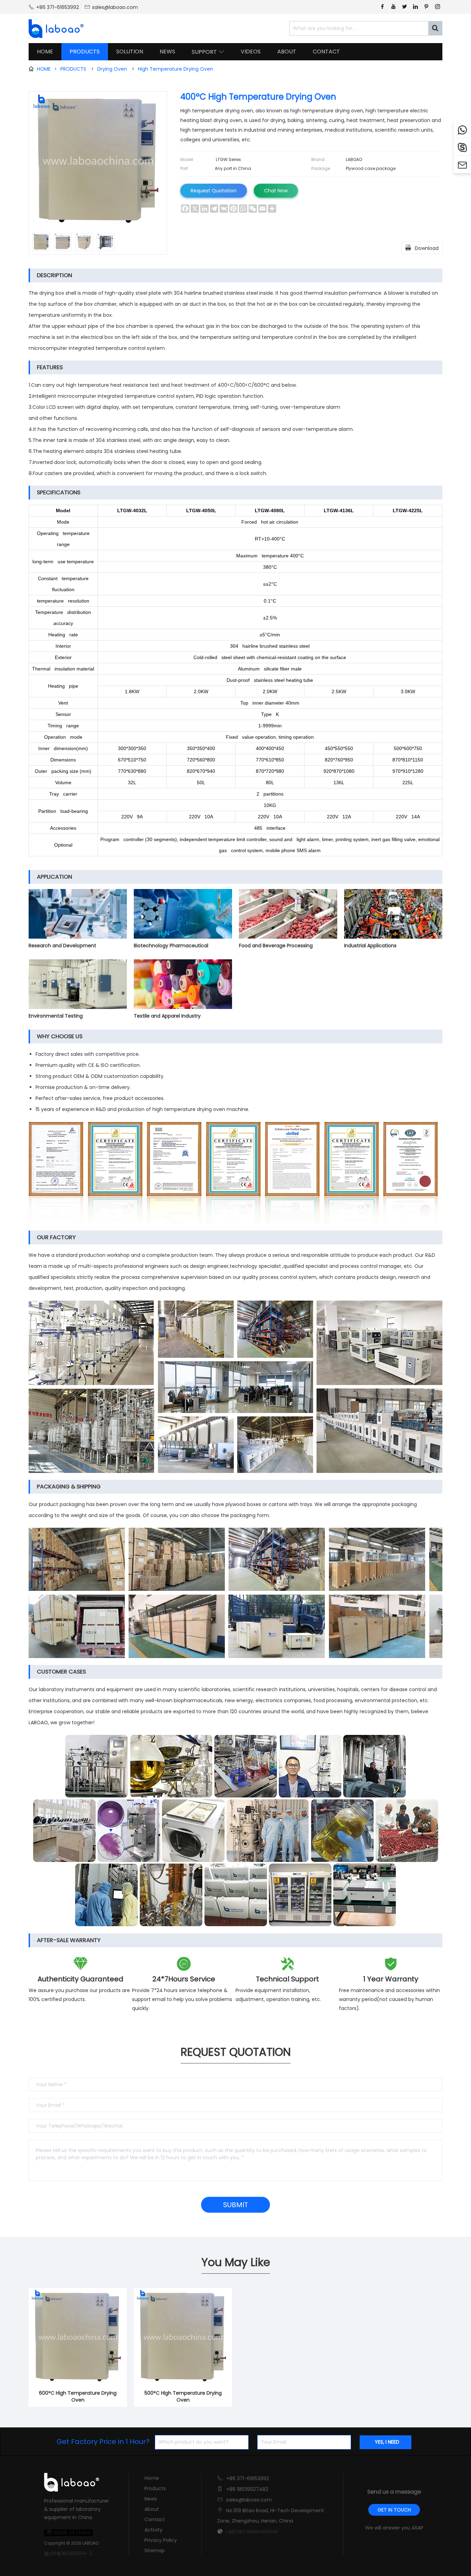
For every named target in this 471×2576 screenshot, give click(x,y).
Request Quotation (214, 191)
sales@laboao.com (115, 7)
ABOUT (287, 52)
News (151, 2499)
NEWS (167, 52)
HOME (45, 52)
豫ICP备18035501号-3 (68, 2554)
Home (152, 2478)
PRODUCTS (85, 52)
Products (155, 2488)
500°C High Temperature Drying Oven (183, 2396)
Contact (155, 2519)
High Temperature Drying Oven (176, 69)
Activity (153, 2530)
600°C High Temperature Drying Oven (78, 2396)
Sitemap (155, 2550)
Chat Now (276, 191)
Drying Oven (112, 69)
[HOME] (54, 29)
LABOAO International (252, 2532)
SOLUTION (130, 52)
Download (422, 248)
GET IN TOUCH (394, 2510)
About (152, 2509)
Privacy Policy (161, 2540)
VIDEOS (251, 52)
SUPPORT (208, 52)
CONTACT (326, 52)
